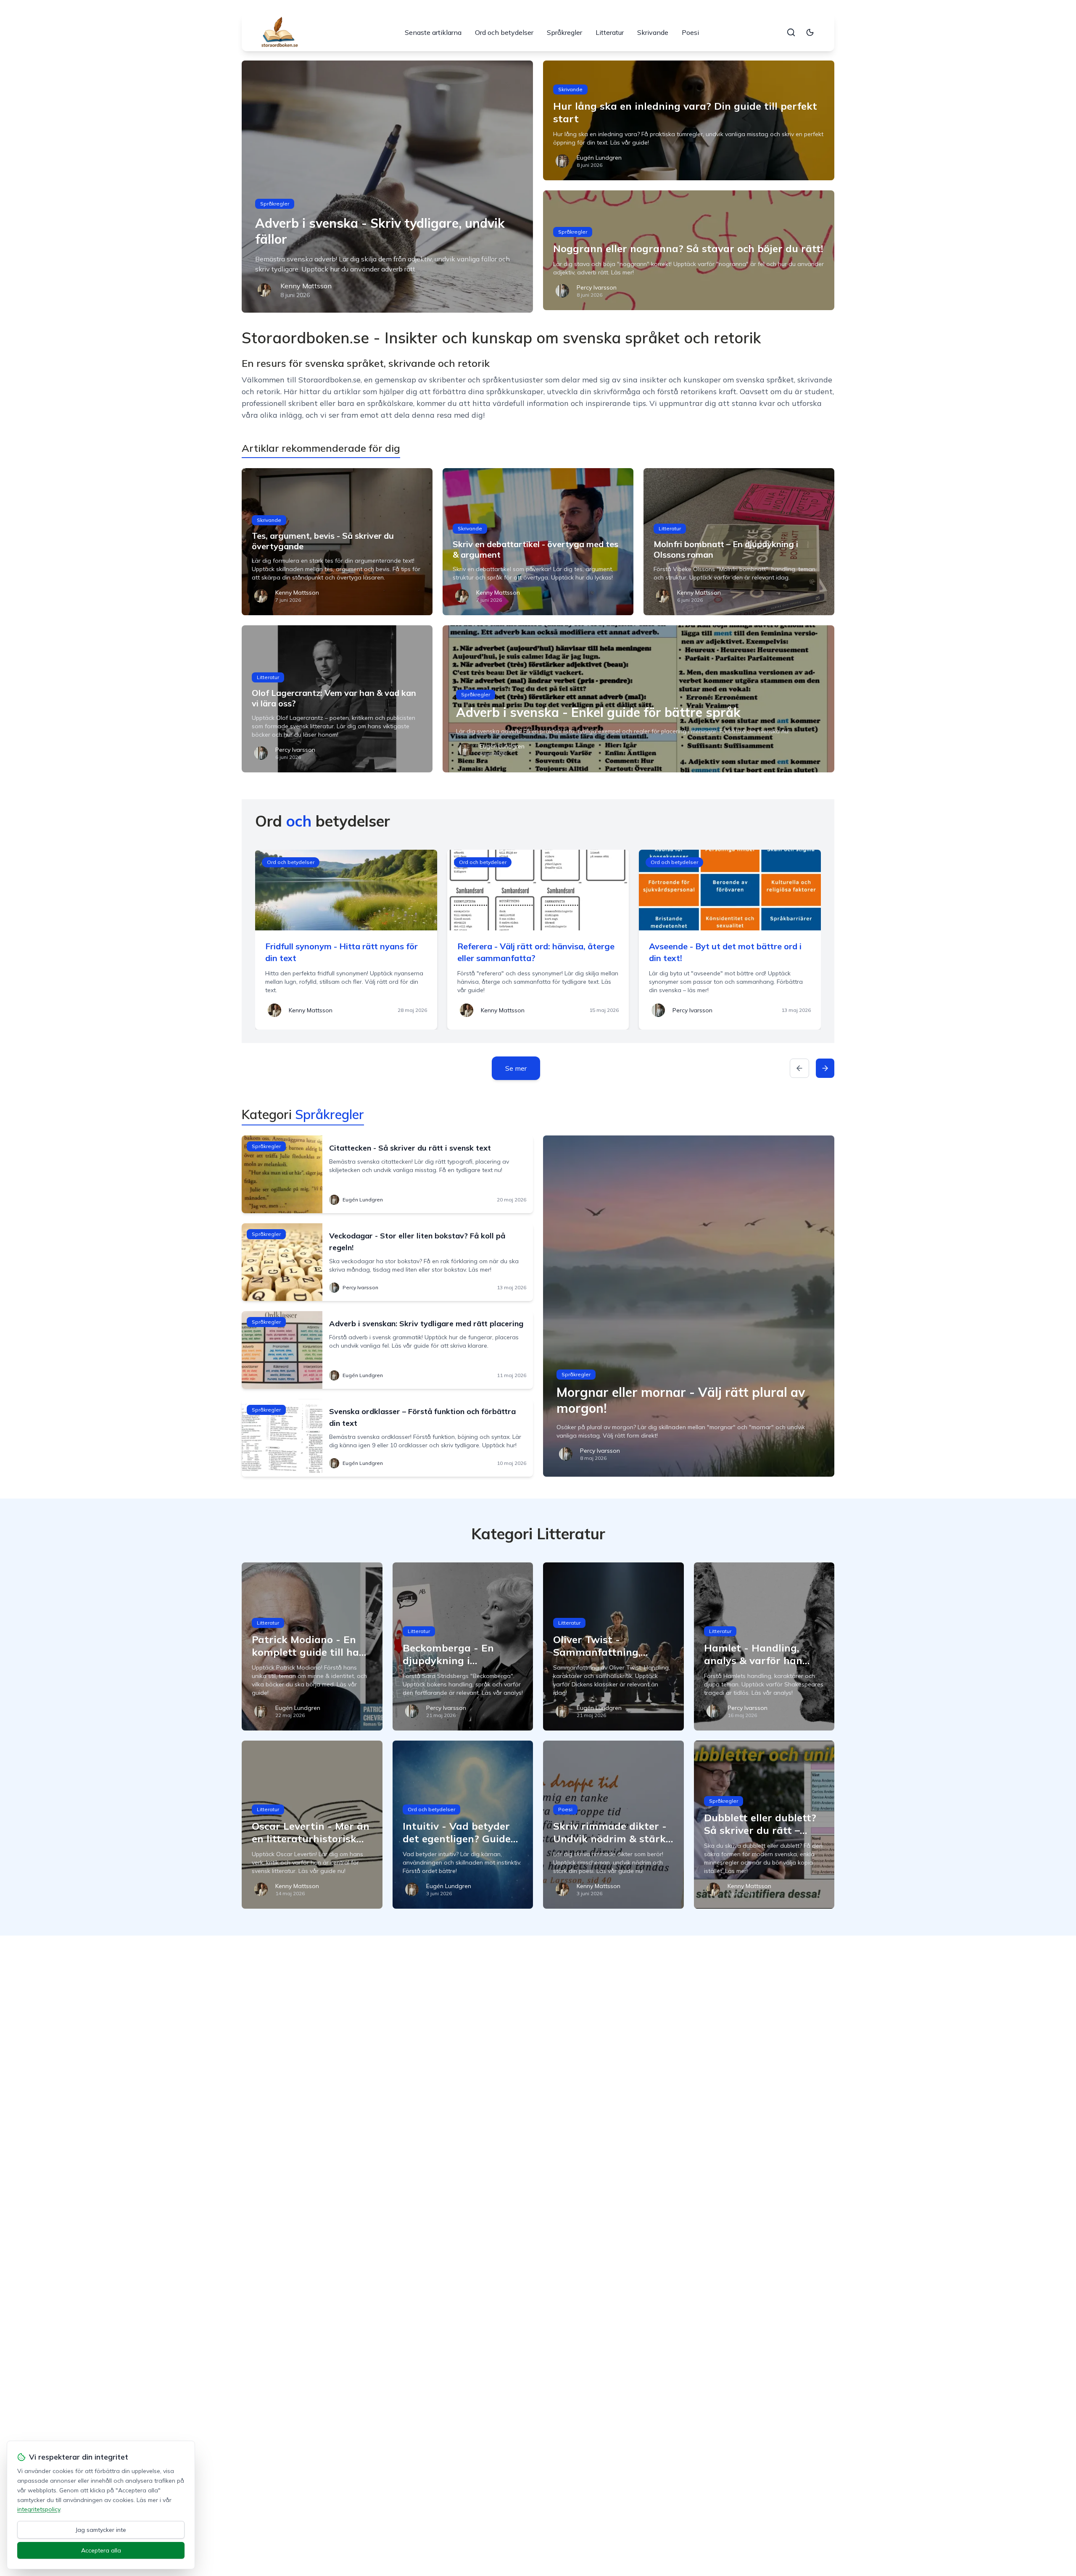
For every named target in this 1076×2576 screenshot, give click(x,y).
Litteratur (610, 32)
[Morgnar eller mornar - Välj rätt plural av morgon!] (689, 1306)
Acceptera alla (101, 2550)
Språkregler (564, 32)
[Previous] (799, 1068)
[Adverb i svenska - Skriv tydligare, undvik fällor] (387, 187)
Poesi (690, 32)
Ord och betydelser (504, 32)
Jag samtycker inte (101, 2530)
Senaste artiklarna (433, 32)
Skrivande (653, 32)
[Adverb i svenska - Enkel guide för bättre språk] (638, 699)
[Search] (791, 32)
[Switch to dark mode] (810, 32)
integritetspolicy (39, 2509)
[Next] (825, 1068)
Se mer (516, 1068)
